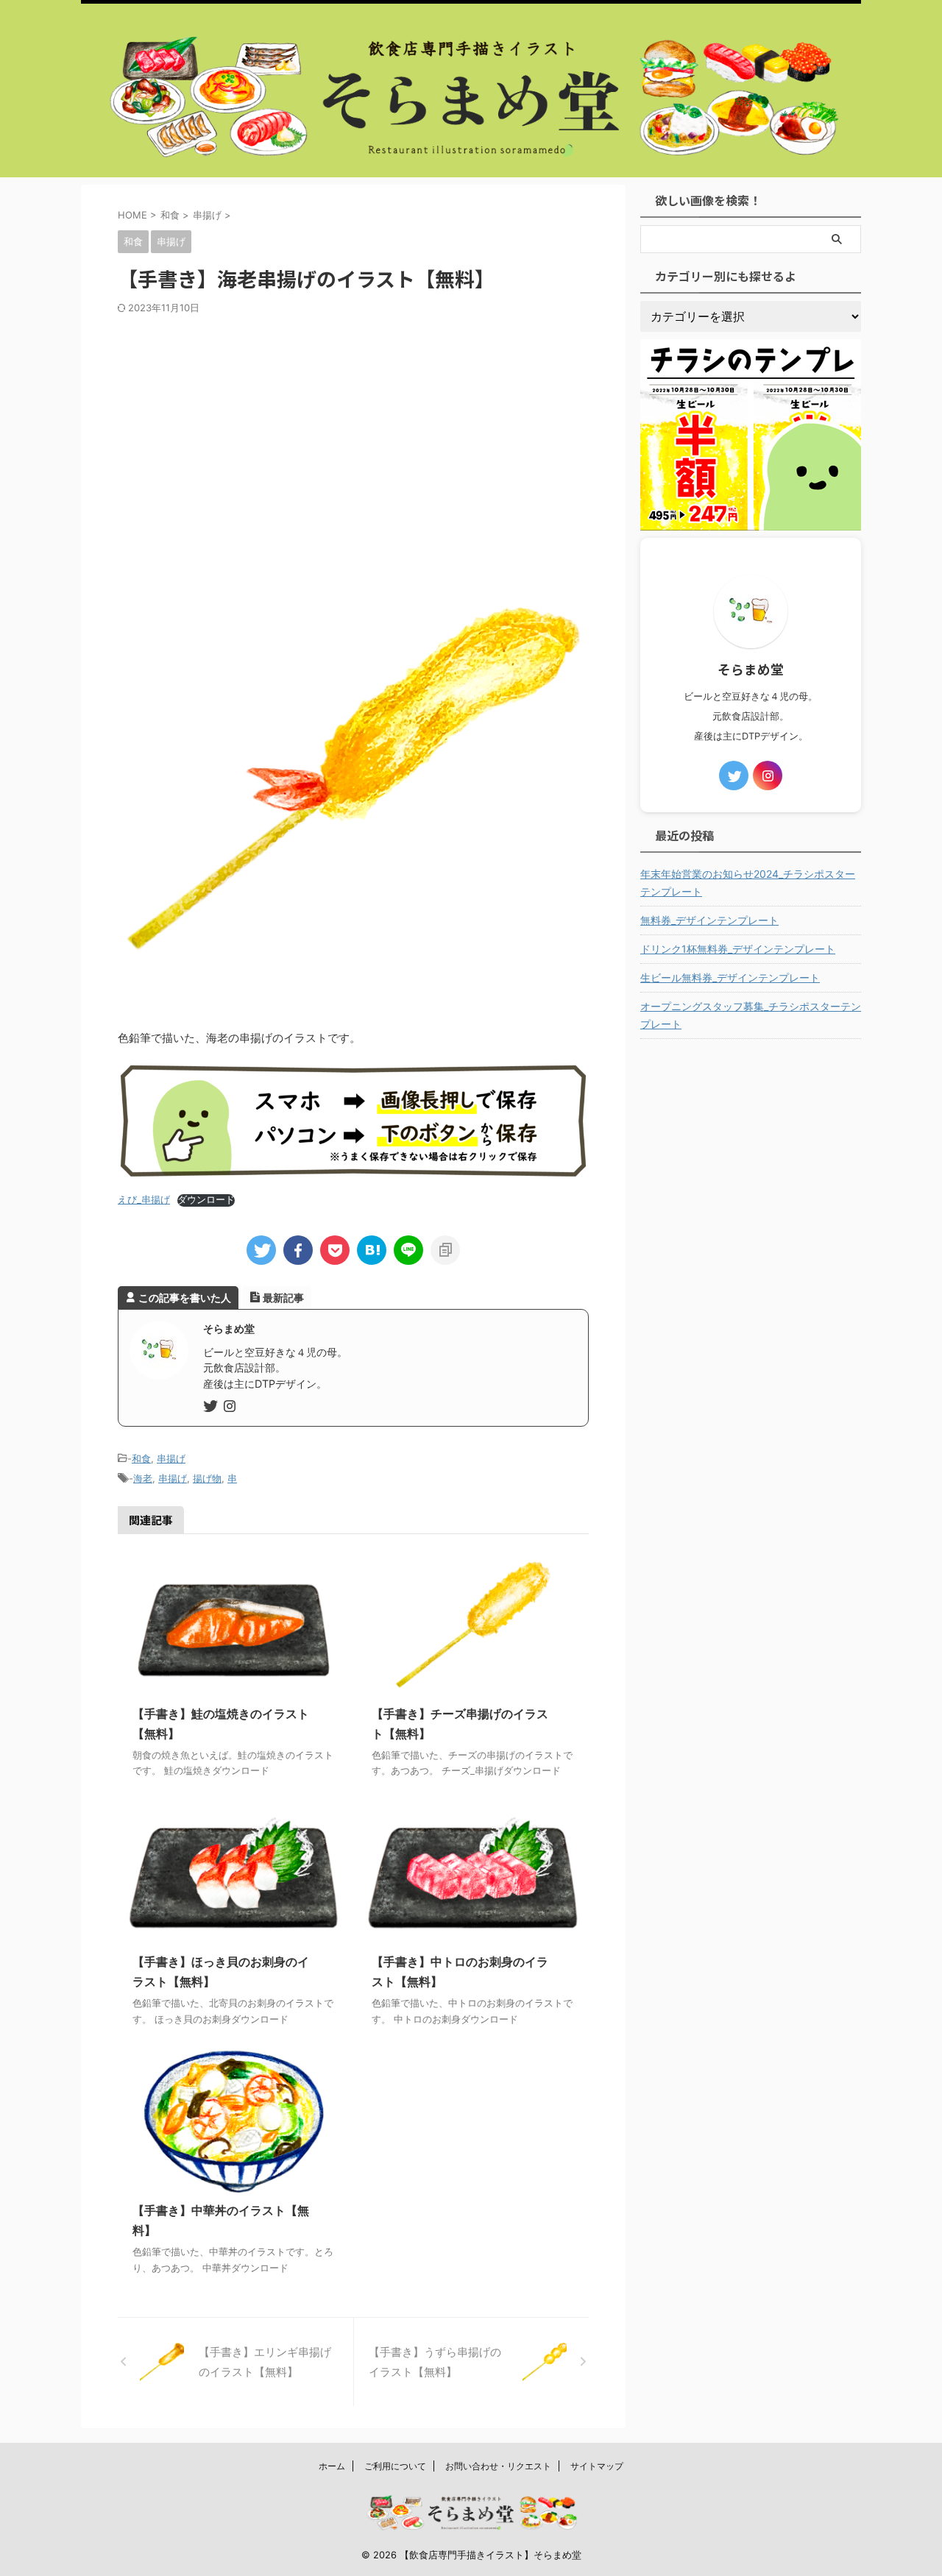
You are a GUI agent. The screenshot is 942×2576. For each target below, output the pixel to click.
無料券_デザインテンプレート (709, 920)
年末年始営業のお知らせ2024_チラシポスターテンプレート (748, 883)
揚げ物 (207, 1478)
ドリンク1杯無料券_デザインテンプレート (738, 949)
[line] (408, 1250)
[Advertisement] (353, 425)
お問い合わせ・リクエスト (498, 2466)
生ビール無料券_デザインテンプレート (730, 977)
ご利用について (395, 2466)
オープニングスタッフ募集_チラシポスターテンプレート (751, 1015)
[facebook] (298, 1250)
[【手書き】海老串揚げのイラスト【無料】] (372, 1250)
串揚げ (171, 1458)
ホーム (332, 2466)
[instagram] (231, 1407)
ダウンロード (206, 1200)
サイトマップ (597, 2466)
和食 (141, 1458)
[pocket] (335, 1250)
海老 (143, 1478)
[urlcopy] (445, 1250)
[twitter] (261, 1250)
